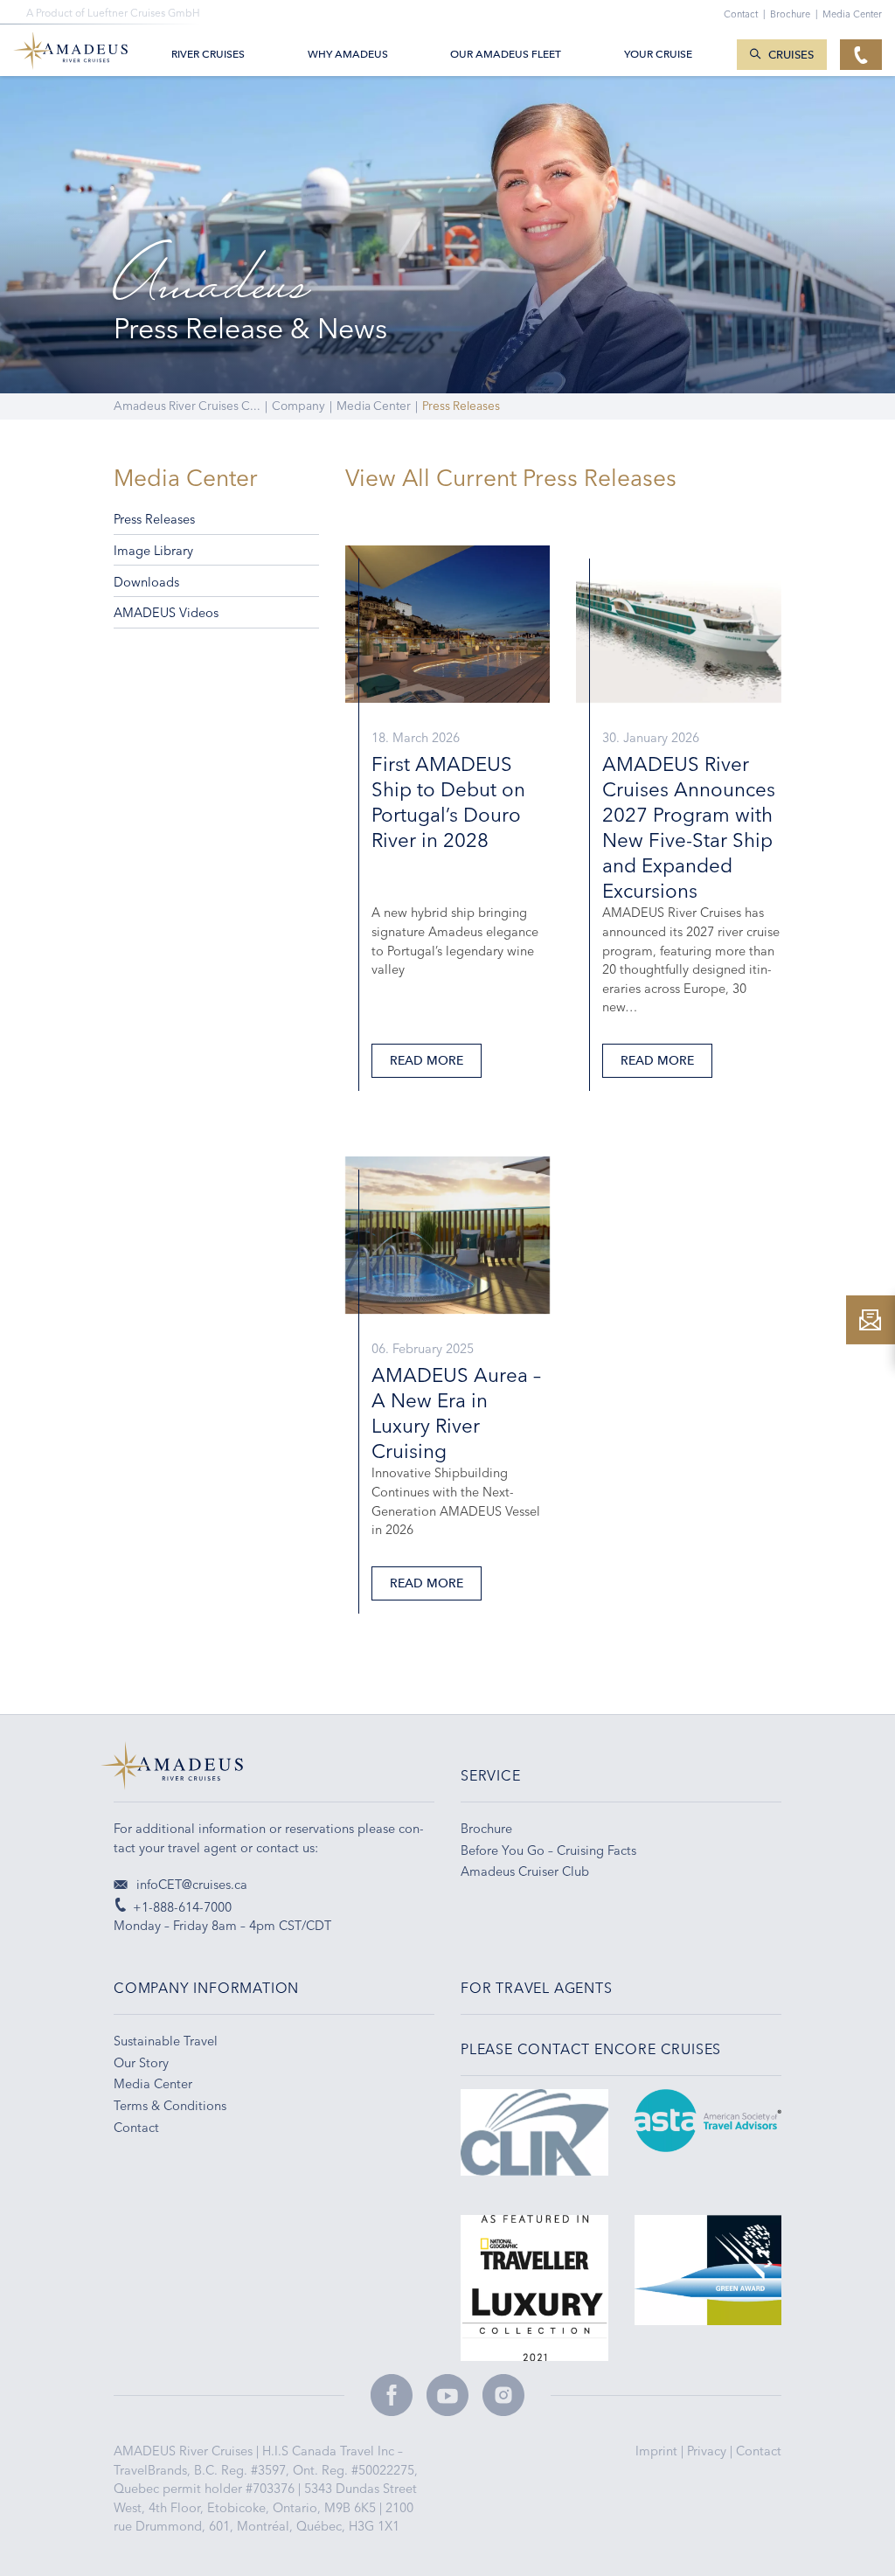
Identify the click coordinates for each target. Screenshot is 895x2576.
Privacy (708, 2451)
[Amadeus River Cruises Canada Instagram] (503, 2395)
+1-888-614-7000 (182, 1907)
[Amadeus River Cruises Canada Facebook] (392, 2395)
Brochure (794, 14)
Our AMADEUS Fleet (506, 54)
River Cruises (208, 54)
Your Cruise (658, 54)
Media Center (374, 406)
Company (298, 406)
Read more (427, 1061)
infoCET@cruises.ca (190, 1885)
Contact (759, 2451)
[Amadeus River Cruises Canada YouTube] (447, 2395)
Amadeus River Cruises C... (187, 406)
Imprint (658, 2451)
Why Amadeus (348, 54)
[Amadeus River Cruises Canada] (274, 1772)
